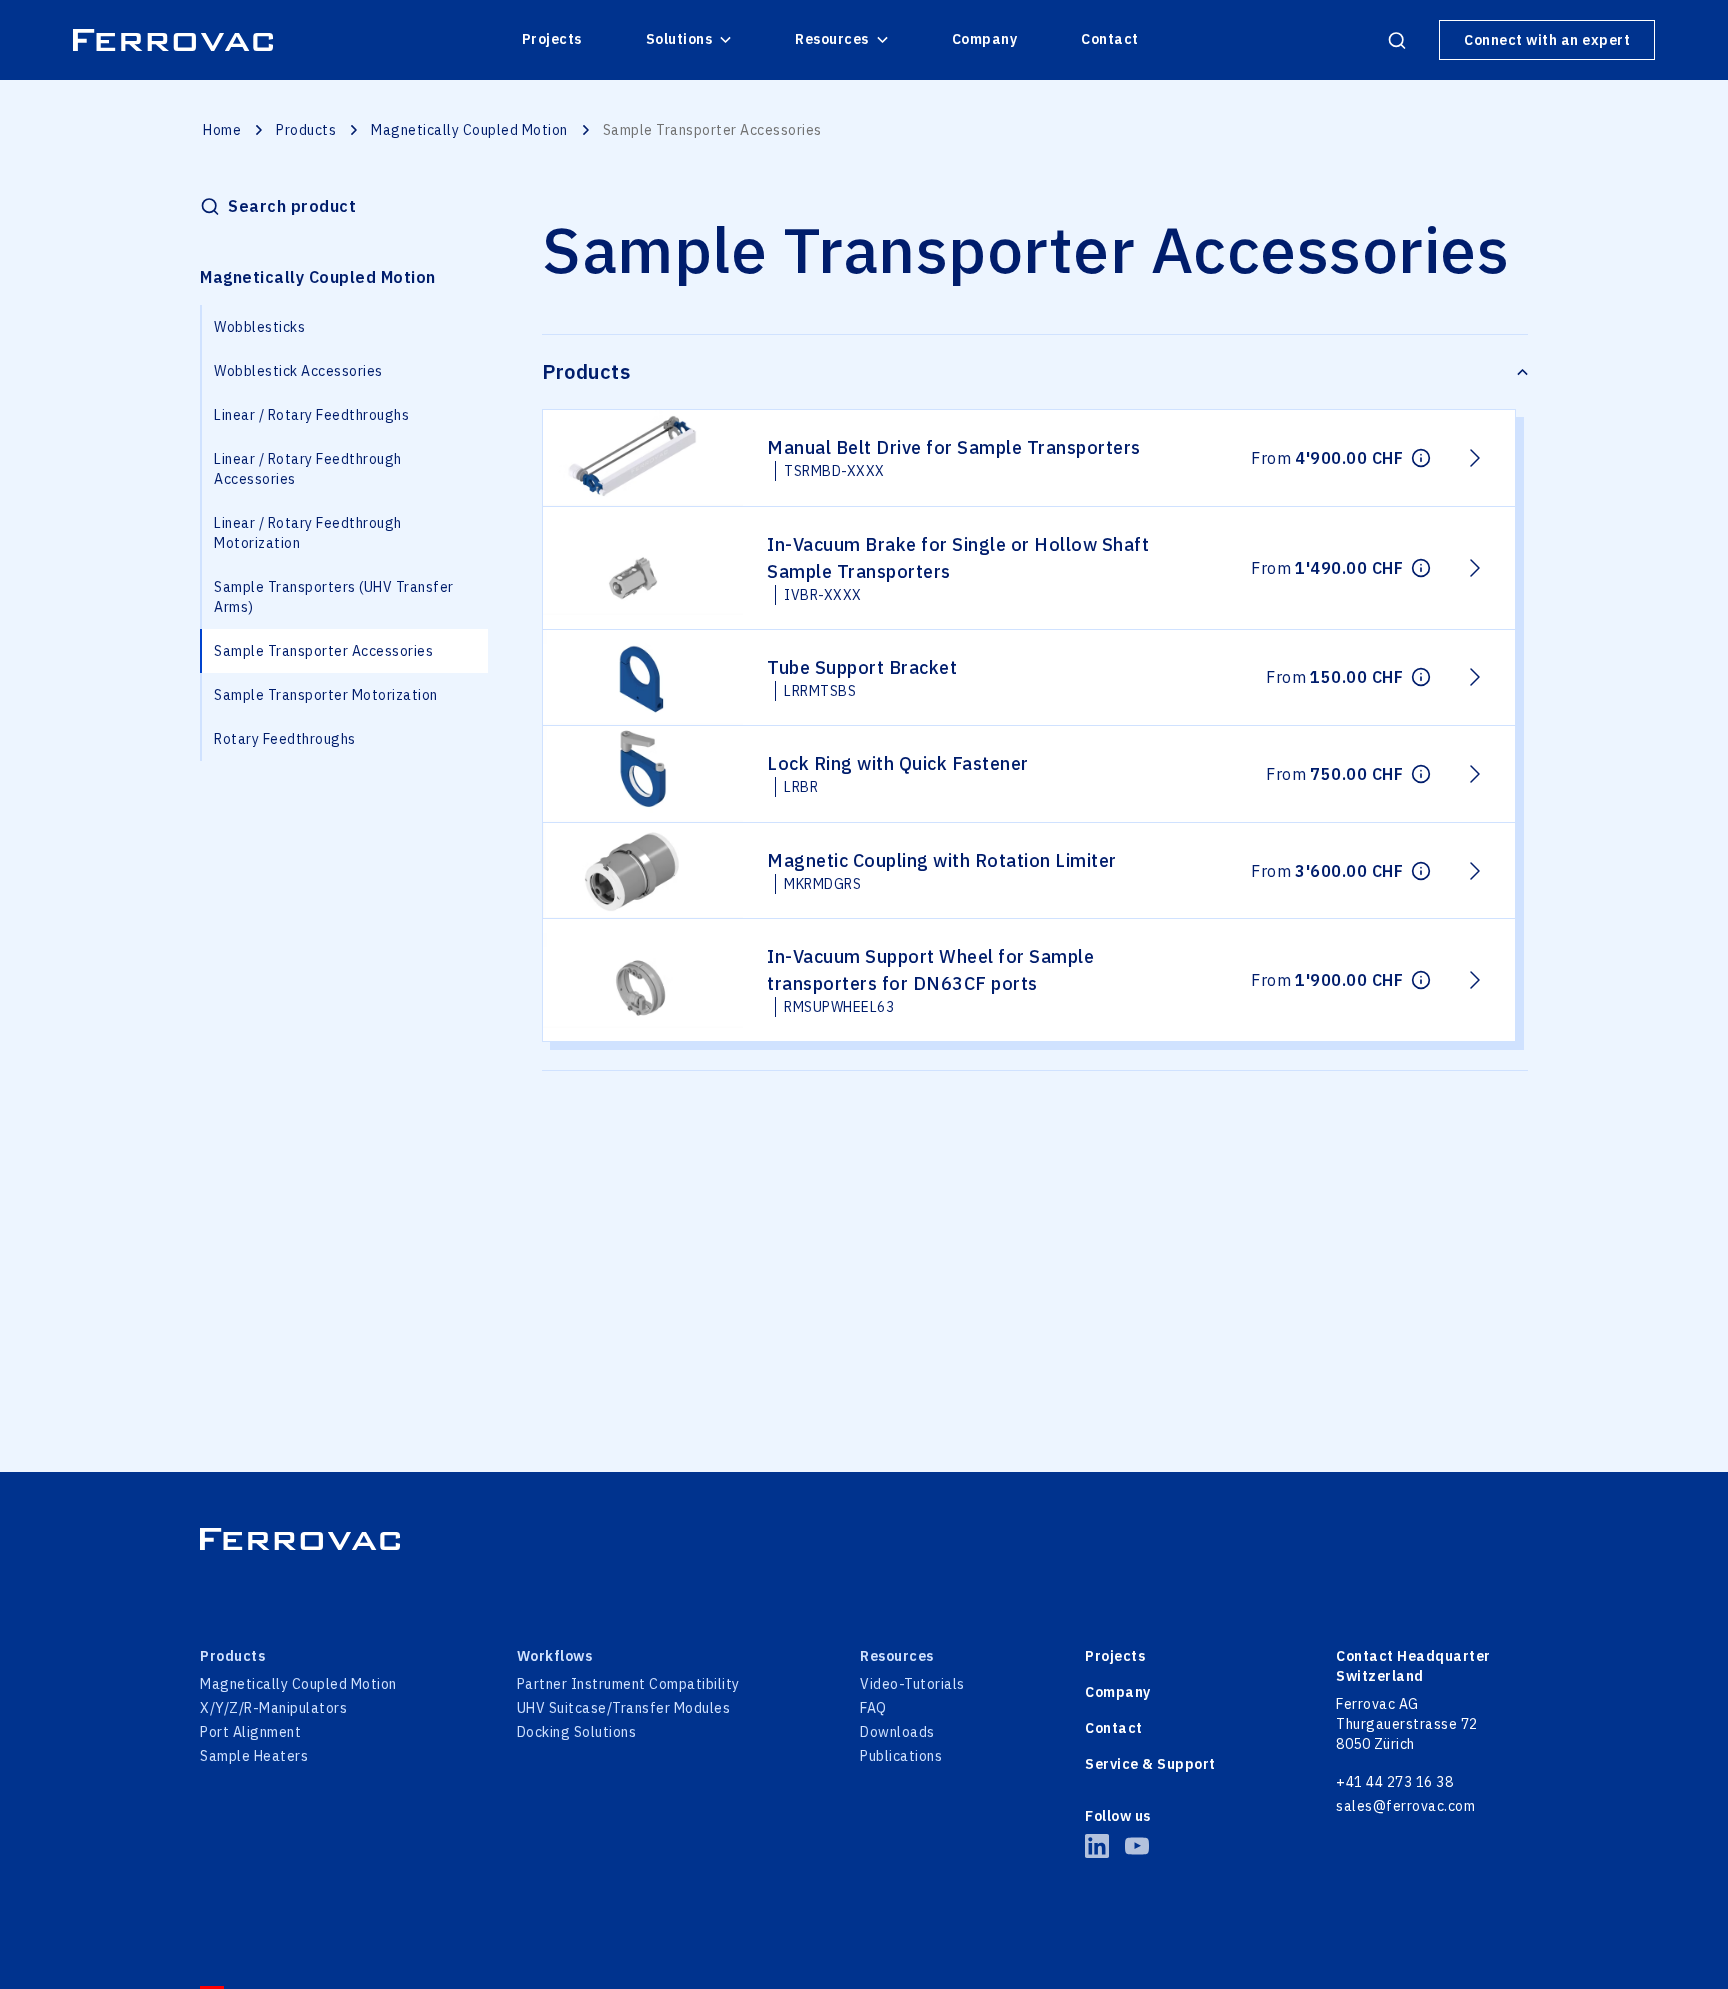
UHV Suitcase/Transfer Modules (624, 1708)
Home (222, 130)
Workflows (555, 1656)
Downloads (897, 1732)
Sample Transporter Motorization (326, 695)
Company (985, 39)
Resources (832, 39)
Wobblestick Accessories (298, 371)
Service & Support (1150, 1764)
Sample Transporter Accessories (323, 651)
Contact (1110, 39)
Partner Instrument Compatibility (628, 1684)
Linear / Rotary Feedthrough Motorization (308, 533)
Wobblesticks (259, 327)
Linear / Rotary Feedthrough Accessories (308, 469)
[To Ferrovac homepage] (864, 1539)
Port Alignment (250, 1732)
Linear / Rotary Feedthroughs (311, 415)
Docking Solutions (577, 1732)
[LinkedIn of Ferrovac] (1097, 1846)
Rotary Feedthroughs (285, 739)
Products (306, 130)
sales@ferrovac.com (1405, 1806)
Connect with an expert (1547, 40)
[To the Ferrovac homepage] (173, 40)
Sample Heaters (254, 1756)
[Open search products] (1397, 40)
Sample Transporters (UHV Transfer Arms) (334, 597)
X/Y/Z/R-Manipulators (273, 1708)
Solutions (679, 39)
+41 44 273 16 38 (1394, 1782)
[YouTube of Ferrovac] (1137, 1846)
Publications (901, 1756)
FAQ (873, 1708)
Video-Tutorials (912, 1684)
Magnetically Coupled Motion (469, 130)
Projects (552, 39)
